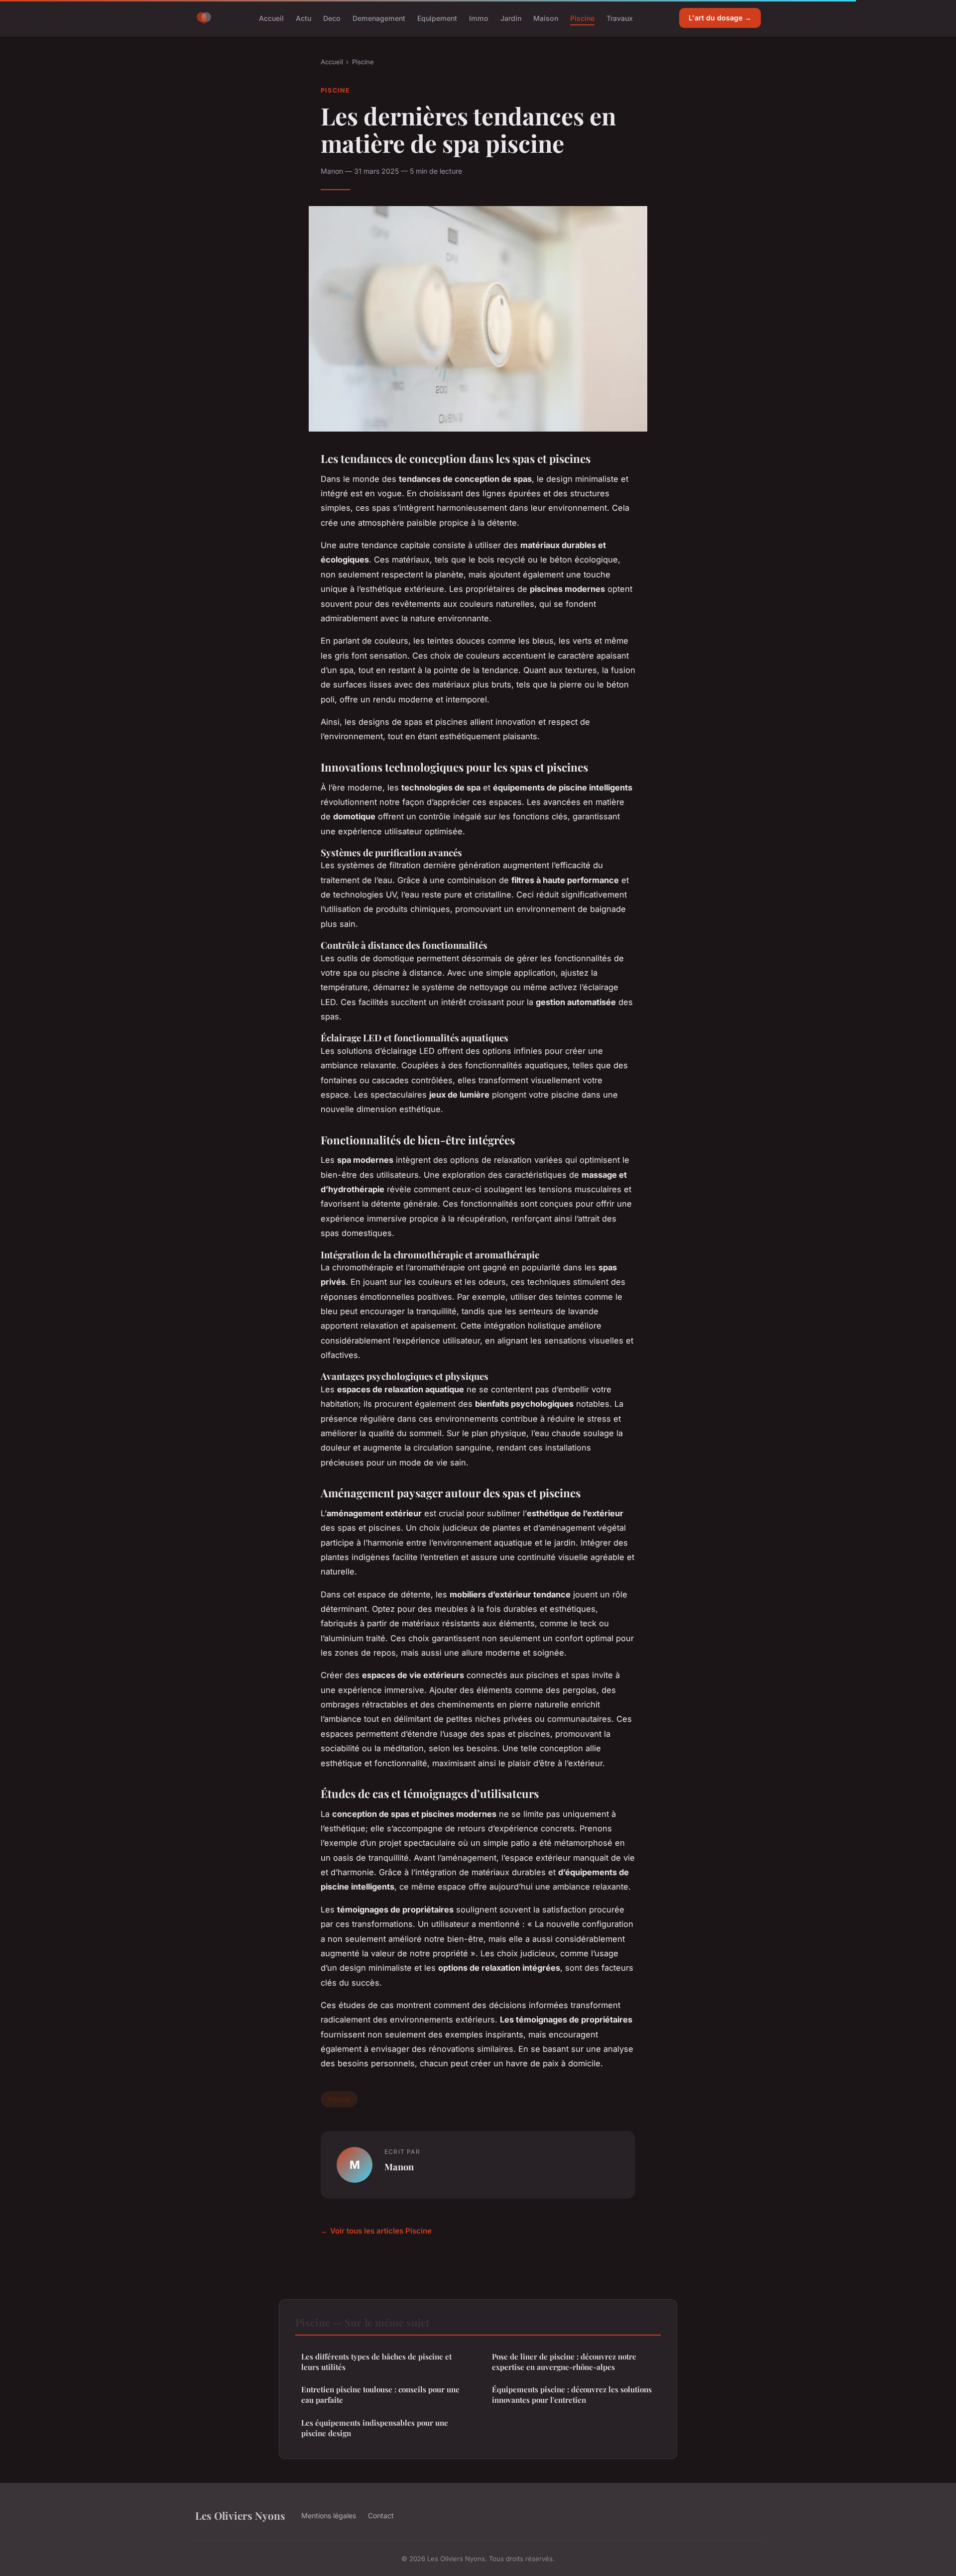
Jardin (511, 18)
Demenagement (379, 18)
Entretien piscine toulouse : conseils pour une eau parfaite (380, 2395)
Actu (303, 18)
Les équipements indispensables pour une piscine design (375, 2428)
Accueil (271, 18)
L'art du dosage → (720, 18)
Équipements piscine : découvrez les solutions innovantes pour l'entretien (572, 2395)
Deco (332, 18)
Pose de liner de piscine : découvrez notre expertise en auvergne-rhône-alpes (564, 2362)
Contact (381, 2516)
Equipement (437, 18)
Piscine (582, 18)
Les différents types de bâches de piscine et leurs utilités (376, 2362)
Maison (546, 18)
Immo (479, 18)
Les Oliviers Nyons (240, 2515)
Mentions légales (329, 2516)
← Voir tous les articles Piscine (376, 2231)
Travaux (620, 18)
